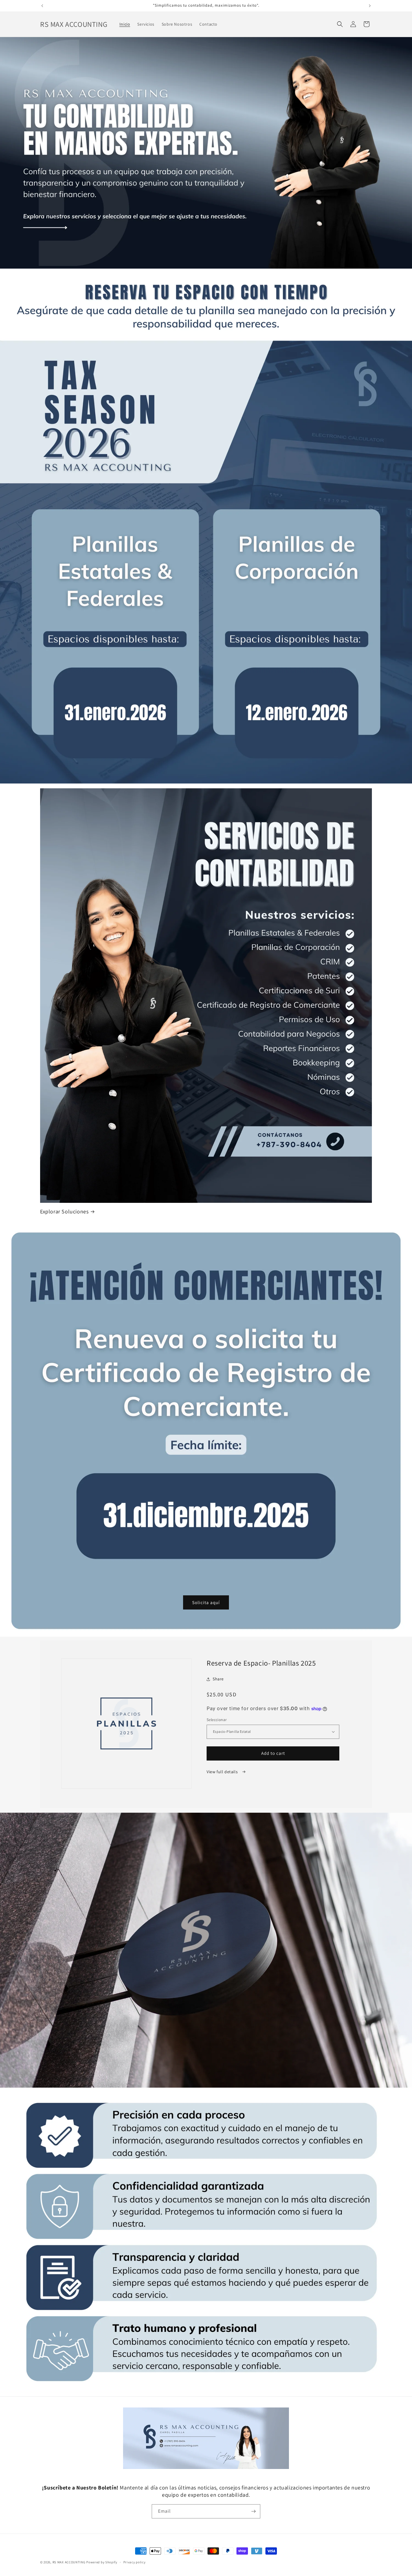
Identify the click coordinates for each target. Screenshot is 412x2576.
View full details (223, 1772)
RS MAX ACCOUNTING (69, 2562)
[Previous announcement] (42, 6)
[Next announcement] (370, 6)
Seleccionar (217, 1720)
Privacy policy (135, 2562)
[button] (340, 24)
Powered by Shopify (102, 2562)
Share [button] (218, 1679)
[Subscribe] (253, 2511)
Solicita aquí (206, 1602)
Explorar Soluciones (64, 1211)
